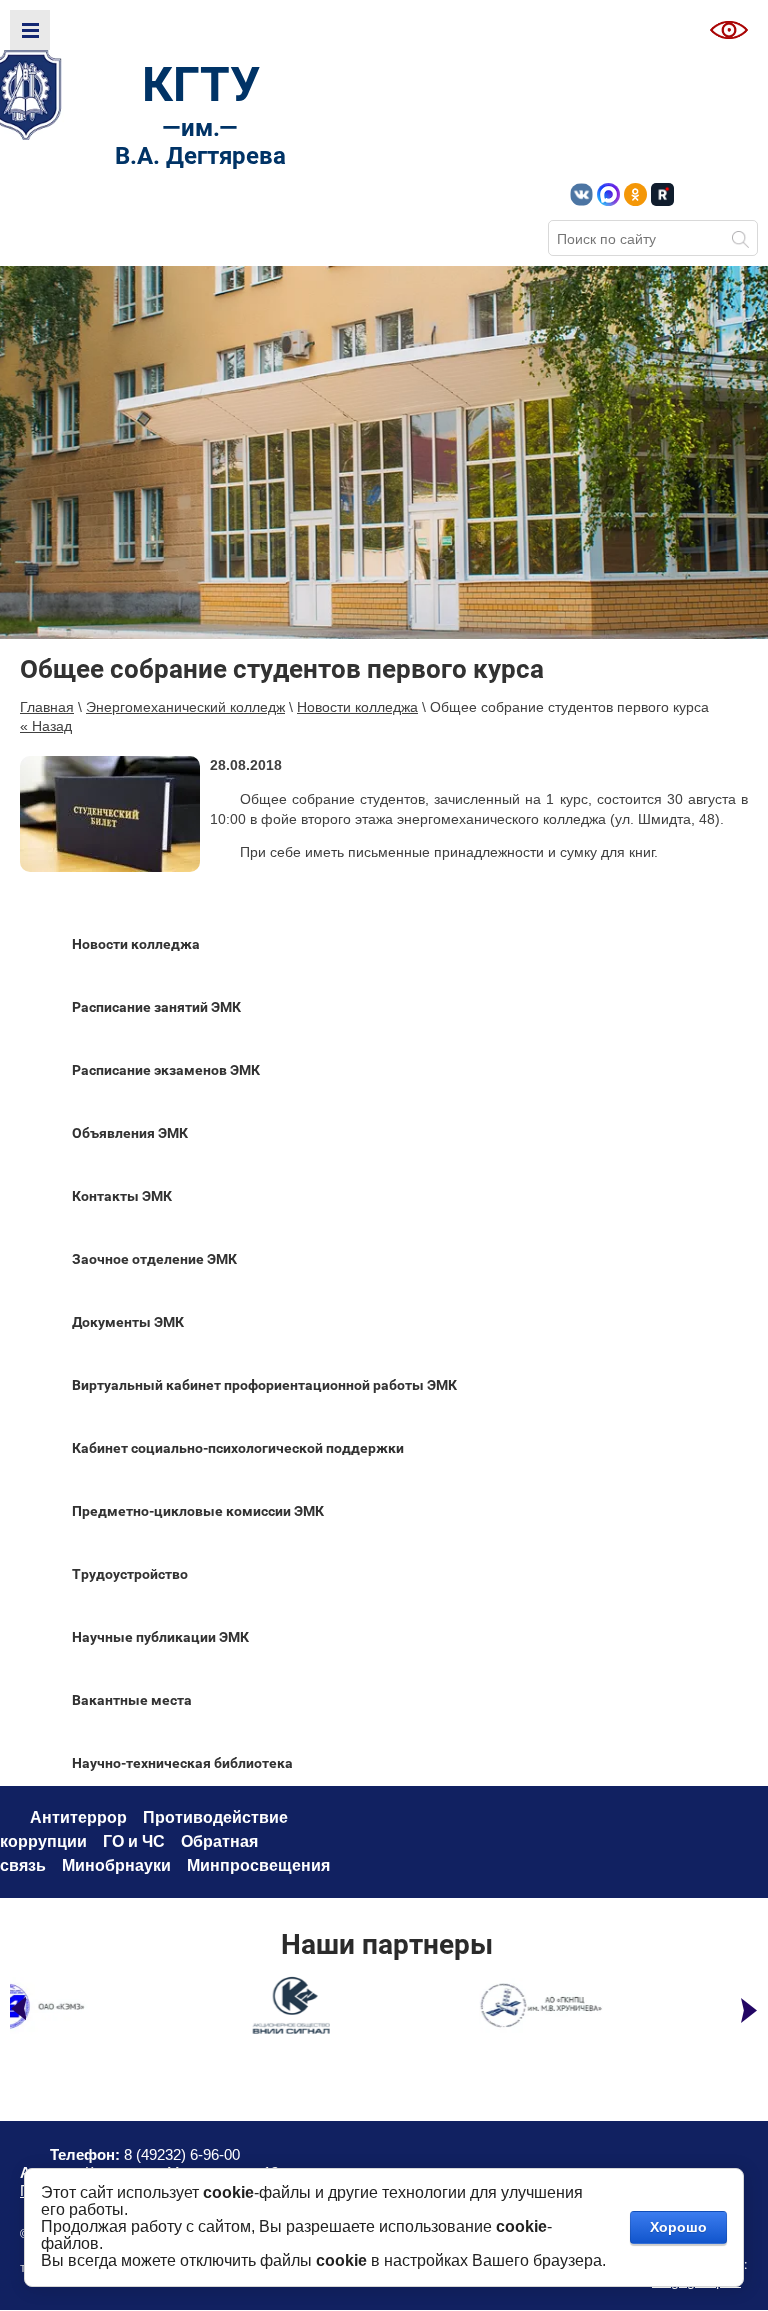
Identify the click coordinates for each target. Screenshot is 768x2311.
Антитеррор (78, 1817)
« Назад (46, 726)
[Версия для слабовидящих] (729, 30)
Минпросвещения (258, 1865)
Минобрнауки (116, 1865)
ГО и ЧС (134, 1841)
